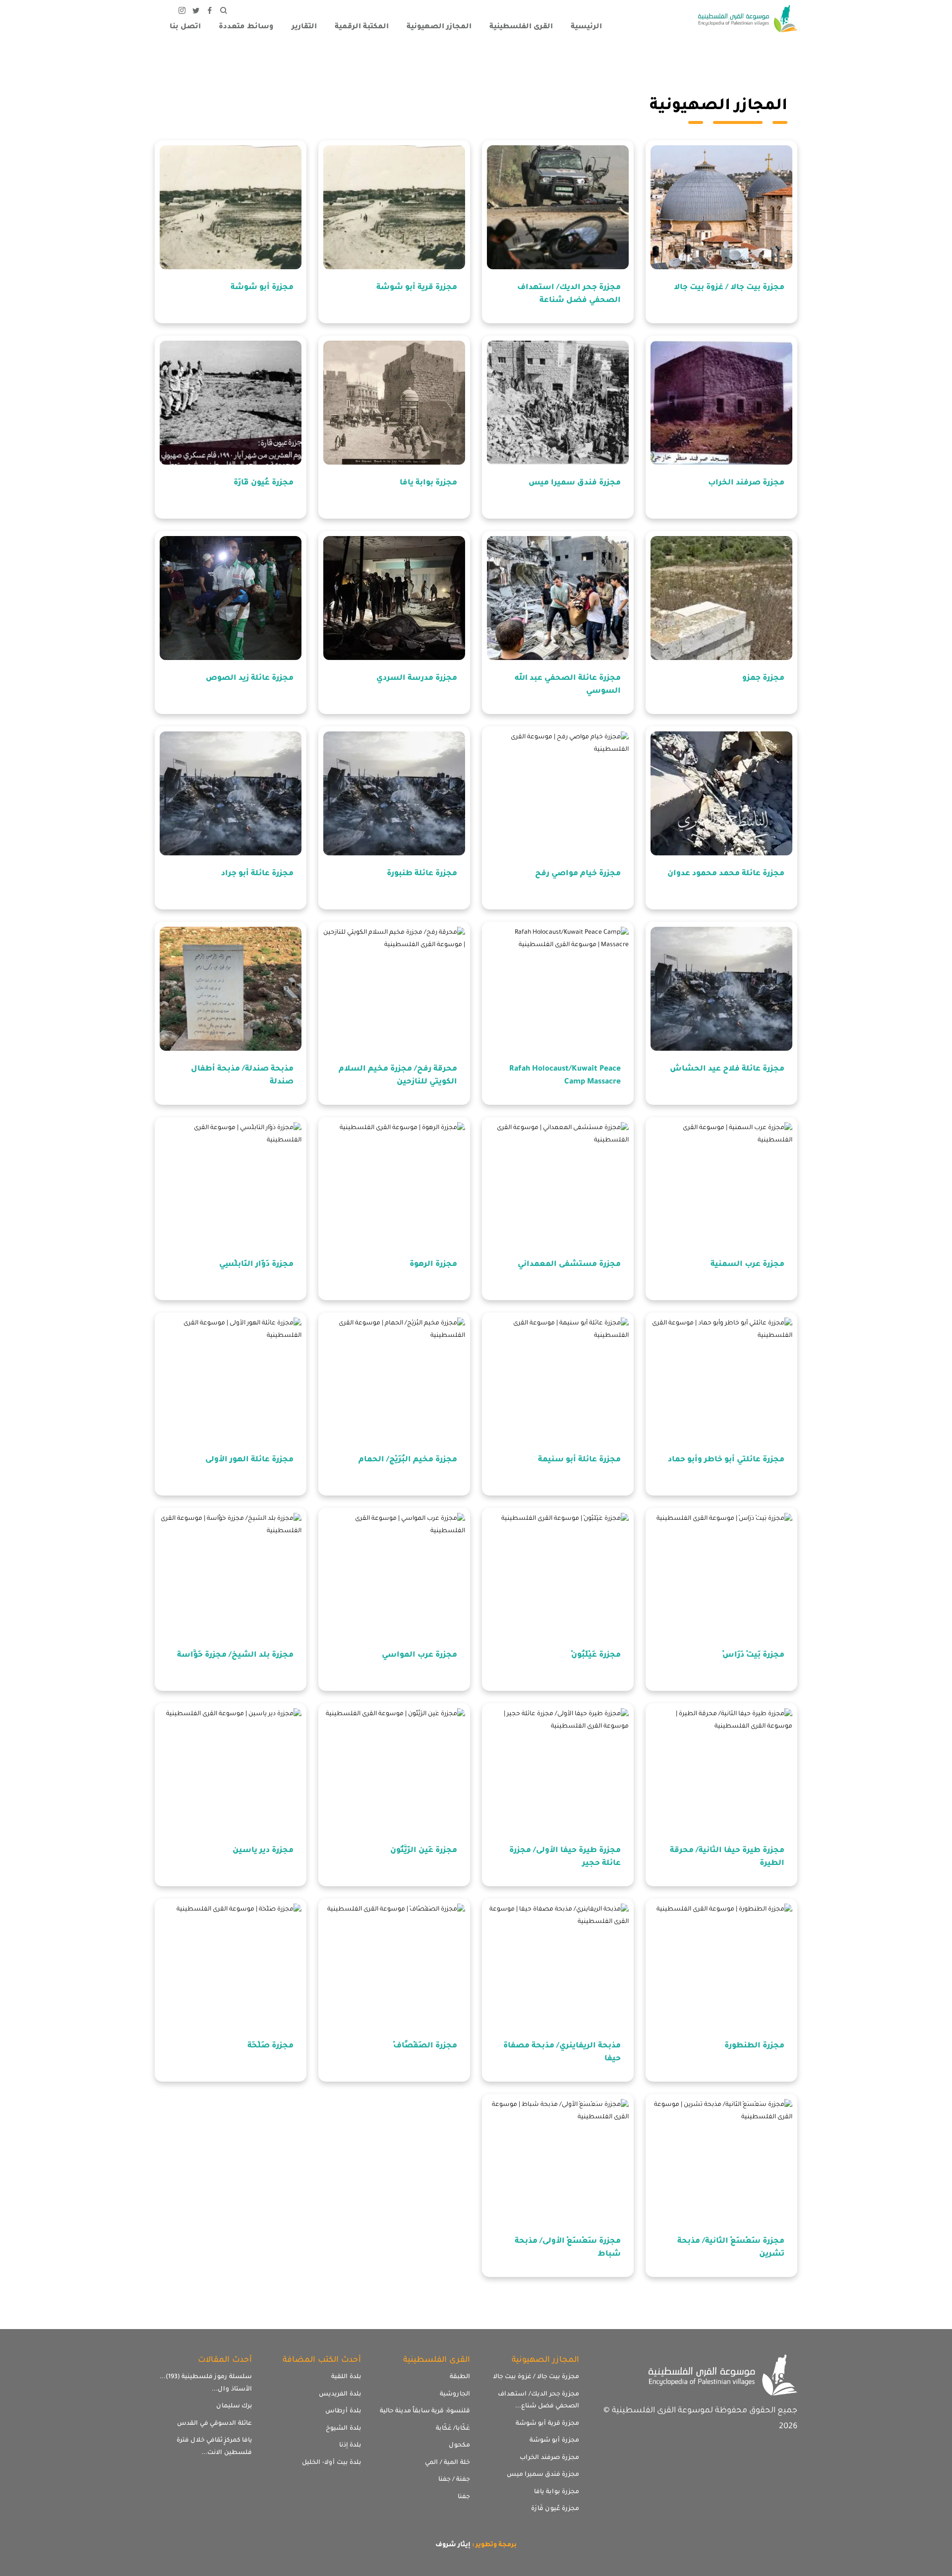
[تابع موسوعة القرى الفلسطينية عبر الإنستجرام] (182, 12)
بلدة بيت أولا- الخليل (331, 2463)
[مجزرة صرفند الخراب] (721, 403)
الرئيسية (586, 27)
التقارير (304, 27)
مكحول (459, 2446)
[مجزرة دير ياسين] (231, 1770)
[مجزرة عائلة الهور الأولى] (231, 1379)
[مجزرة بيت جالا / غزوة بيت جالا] (721, 207)
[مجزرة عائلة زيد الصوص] (231, 598)
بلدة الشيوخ (343, 2429)
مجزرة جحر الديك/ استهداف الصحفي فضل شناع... (538, 2401)
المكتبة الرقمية (362, 27)
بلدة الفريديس (340, 2395)
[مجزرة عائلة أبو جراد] (231, 793)
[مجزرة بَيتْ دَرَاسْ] (721, 1575)
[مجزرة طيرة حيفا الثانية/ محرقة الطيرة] (721, 1770)
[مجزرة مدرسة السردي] (394, 598)
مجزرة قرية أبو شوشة (547, 2424)
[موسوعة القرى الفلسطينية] (748, 20)
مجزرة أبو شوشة (554, 2441)
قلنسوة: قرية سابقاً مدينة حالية (425, 2411)
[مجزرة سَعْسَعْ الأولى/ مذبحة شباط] (558, 2161)
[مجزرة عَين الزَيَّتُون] (394, 1770)
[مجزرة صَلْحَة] (231, 1966)
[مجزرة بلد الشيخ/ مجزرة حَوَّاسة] (231, 1575)
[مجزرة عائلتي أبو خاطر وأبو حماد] (721, 1379)
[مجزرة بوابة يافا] (394, 403)
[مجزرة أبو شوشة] (231, 207)
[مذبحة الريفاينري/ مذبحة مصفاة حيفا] (558, 1966)
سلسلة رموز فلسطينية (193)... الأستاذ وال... (206, 2383)
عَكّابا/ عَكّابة (453, 2429)
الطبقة (460, 2377)
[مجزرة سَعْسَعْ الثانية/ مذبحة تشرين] (721, 2161)
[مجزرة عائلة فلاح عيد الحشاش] (721, 989)
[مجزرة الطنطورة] (721, 1966)
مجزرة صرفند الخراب (549, 2458)
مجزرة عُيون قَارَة (555, 2509)
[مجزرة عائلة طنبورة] (394, 793)
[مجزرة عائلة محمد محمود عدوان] (721, 793)
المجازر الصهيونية (439, 27)
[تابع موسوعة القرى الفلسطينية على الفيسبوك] (210, 12)
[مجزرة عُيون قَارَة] (231, 403)
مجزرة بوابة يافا (557, 2492)
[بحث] (224, 12)
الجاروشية (455, 2395)
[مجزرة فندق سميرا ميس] (558, 403)
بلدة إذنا (350, 2446)
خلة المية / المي (447, 2463)
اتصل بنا (185, 27)
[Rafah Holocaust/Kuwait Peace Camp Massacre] (558, 989)
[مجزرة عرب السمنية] (721, 1184)
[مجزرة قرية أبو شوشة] (394, 207)
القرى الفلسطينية (521, 27)
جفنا (464, 2497)
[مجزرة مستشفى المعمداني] (558, 1184)
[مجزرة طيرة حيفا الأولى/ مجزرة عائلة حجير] (558, 1770)
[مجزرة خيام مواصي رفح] (558, 793)
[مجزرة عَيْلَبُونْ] (558, 1575)
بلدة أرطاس (343, 2411)
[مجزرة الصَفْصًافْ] (394, 1966)
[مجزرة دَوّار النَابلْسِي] (231, 1184)
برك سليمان (234, 2406)
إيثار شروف (453, 2545)
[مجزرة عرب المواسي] (394, 1575)
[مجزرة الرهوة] (394, 1184)
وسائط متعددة (246, 27)
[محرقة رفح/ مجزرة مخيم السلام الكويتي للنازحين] (394, 989)
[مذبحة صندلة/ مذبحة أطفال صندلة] (231, 989)
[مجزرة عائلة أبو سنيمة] (558, 1379)
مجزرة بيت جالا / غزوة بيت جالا (536, 2377)
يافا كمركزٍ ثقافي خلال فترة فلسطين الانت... (214, 2447)
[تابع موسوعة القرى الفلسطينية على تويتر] (196, 12)
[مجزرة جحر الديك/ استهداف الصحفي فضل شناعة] (558, 207)
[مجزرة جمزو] (721, 598)
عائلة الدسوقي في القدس (214, 2424)
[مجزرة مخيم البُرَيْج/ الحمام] (394, 1379)
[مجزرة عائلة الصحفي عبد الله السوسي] (558, 598)
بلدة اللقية (346, 2377)
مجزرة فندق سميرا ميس (543, 2475)
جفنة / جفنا (454, 2480)
